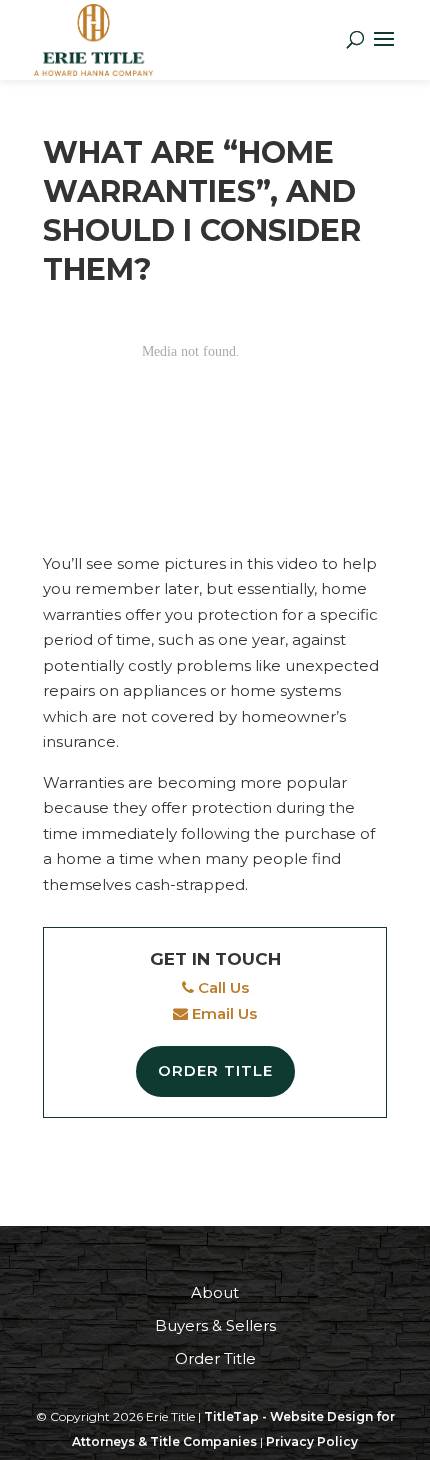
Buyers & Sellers (215, 1325)
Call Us (221, 987)
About (215, 1292)
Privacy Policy (312, 1441)
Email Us (222, 1013)
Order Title (215, 1070)
